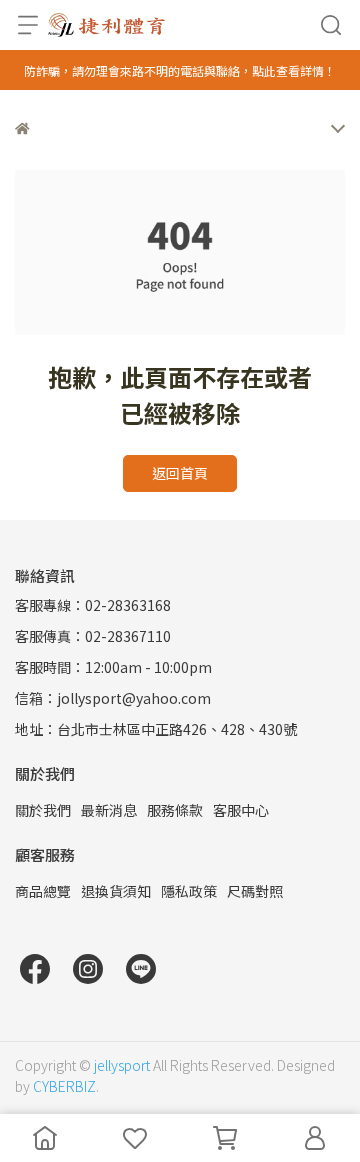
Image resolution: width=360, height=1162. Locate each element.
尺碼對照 (255, 891)
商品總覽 (43, 891)
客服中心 (241, 810)
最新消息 (109, 810)
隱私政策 (189, 891)
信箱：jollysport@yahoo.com (113, 698)
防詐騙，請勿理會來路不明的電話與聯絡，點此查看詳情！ (180, 70)
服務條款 (175, 810)
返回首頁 (180, 473)
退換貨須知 (116, 891)
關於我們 (43, 810)
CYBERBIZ (64, 1086)
